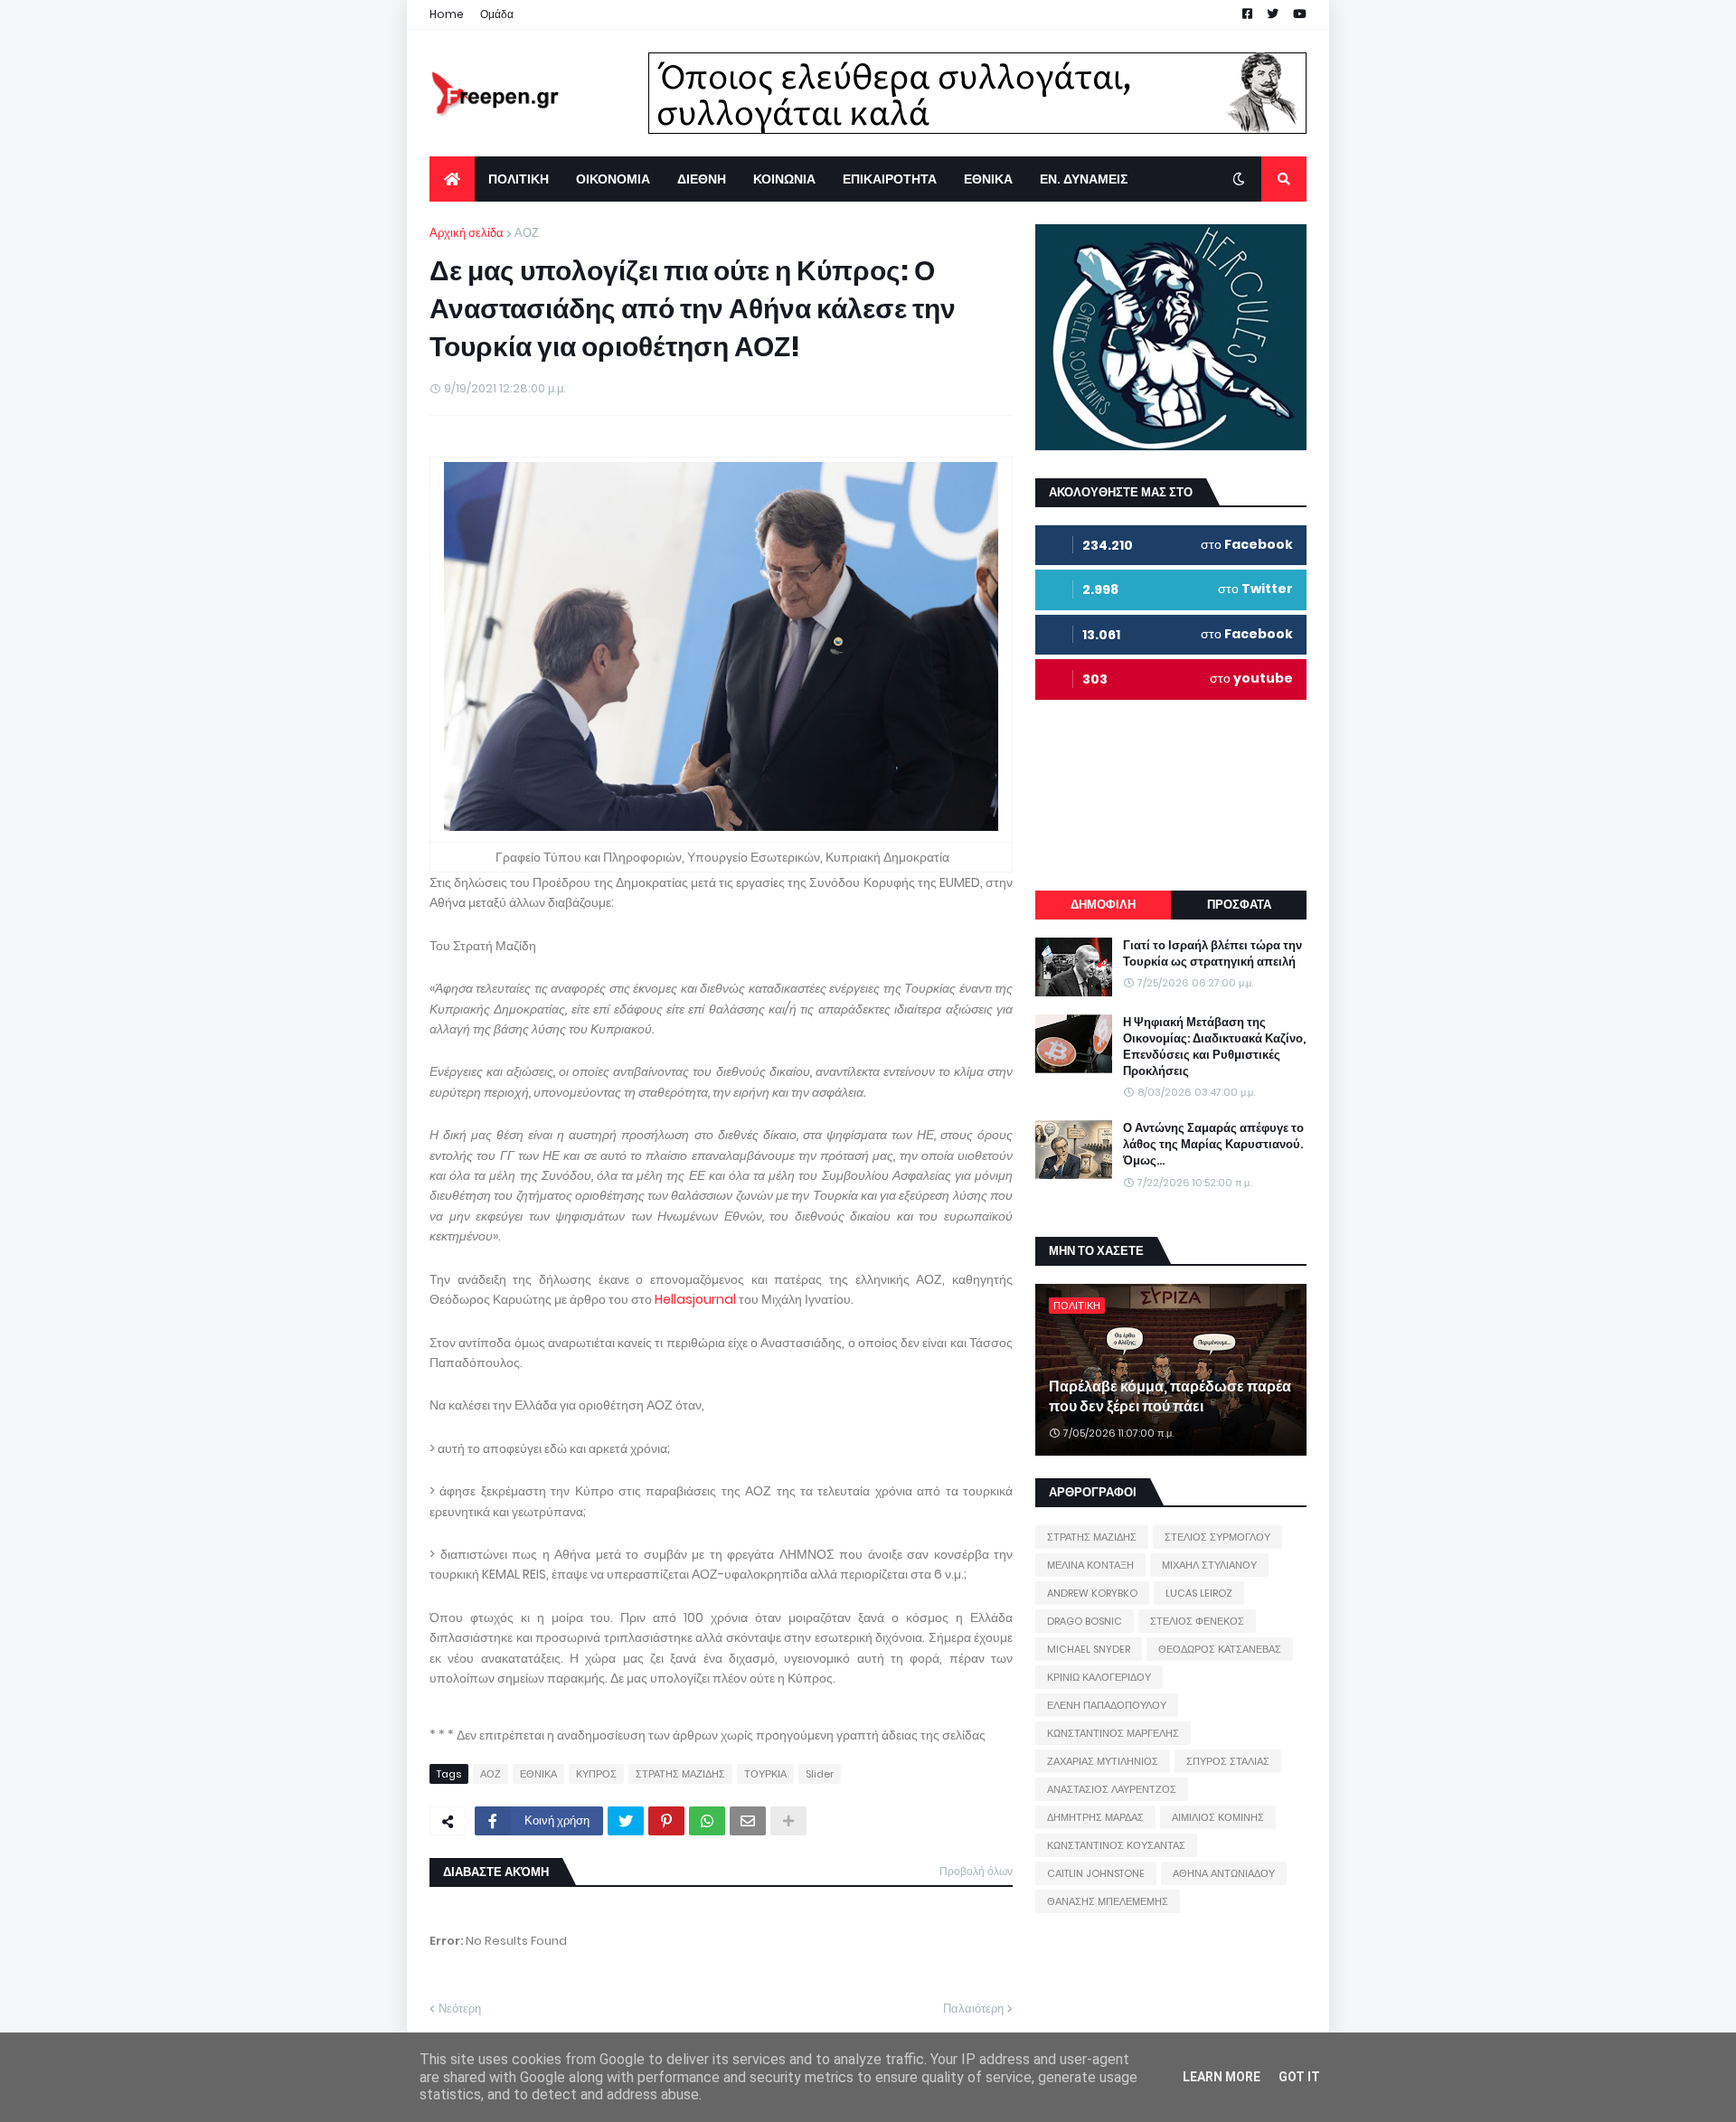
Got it (1299, 2077)
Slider (820, 1774)
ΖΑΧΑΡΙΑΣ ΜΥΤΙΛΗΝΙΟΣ (1103, 1761)
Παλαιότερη (973, 2009)
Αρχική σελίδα (467, 233)
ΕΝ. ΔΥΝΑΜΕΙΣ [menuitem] (1084, 179)
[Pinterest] (666, 1821)
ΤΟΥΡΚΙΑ (765, 1774)
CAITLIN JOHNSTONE (1096, 1873)
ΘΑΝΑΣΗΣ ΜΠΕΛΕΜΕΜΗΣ (1108, 1901)
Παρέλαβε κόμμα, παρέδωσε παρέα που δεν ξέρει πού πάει (1170, 1397)
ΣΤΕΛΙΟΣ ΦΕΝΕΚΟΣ (1197, 1621)
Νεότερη (460, 2009)
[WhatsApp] (707, 1821)
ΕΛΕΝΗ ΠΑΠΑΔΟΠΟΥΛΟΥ (1107, 1705)
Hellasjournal (695, 1299)
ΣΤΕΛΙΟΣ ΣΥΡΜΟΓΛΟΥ (1217, 1537)
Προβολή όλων (976, 1871)
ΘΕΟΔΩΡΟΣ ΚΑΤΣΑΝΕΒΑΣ (1220, 1649)
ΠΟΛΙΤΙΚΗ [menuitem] (519, 179)
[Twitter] (626, 1821)
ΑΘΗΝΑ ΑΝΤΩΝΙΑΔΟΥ (1224, 1873)
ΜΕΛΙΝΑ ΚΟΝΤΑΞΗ (1090, 1565)
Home (447, 14)
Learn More (1222, 2077)
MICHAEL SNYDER (1089, 1649)
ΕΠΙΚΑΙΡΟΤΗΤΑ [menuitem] (890, 179)
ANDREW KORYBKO (1092, 1593)
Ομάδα (497, 14)
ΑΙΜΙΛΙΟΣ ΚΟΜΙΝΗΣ (1218, 1817)
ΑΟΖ (527, 233)
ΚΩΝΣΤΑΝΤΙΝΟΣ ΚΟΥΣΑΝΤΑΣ (1116, 1845)
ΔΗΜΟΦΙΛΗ (1103, 905)
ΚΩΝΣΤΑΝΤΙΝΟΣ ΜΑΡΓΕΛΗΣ (1113, 1733)
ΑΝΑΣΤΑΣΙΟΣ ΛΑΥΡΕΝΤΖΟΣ (1112, 1789)
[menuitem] (452, 179)
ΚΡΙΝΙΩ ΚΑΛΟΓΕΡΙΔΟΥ (1099, 1677)
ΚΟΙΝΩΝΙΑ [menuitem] (784, 179)
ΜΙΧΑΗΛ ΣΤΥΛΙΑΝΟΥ (1209, 1565)
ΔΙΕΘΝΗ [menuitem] (702, 179)
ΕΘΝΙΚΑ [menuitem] (988, 179)
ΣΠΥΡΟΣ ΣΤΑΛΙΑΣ (1228, 1761)
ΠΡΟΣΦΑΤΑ (1239, 905)
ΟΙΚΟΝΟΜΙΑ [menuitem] (613, 179)
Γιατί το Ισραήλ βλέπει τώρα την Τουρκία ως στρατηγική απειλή (1212, 954)
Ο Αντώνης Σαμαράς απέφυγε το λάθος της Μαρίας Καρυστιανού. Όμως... (1213, 1145)
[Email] (748, 1821)
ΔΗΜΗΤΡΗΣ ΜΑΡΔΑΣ (1095, 1817)
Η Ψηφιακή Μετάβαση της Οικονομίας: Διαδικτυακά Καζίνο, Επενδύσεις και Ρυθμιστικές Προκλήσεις (1214, 1047)
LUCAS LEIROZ (1199, 1593)
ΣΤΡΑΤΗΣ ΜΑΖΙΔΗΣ (680, 1774)
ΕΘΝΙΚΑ (538, 1774)
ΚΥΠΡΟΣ (596, 1774)
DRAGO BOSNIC (1085, 1621)
